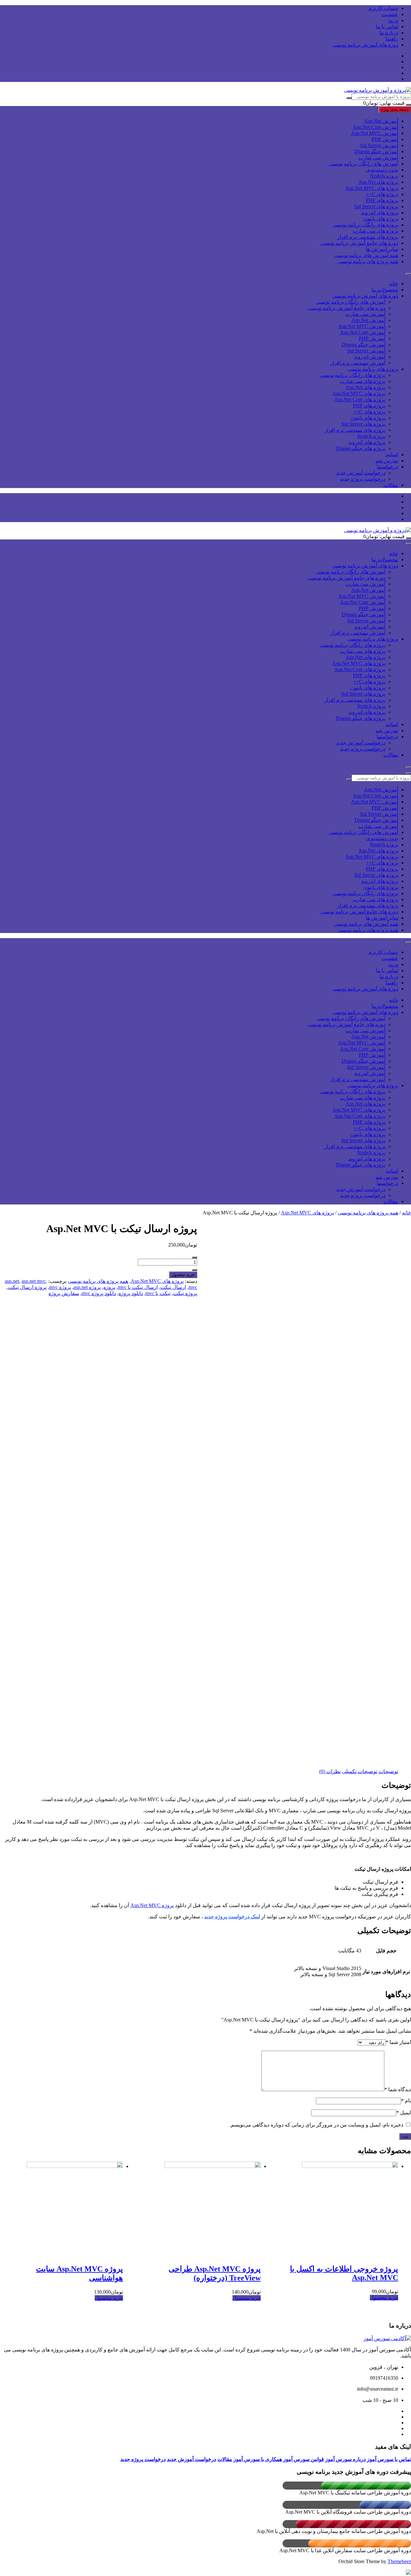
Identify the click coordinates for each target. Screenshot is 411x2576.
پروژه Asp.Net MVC (152, 1905)
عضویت (390, 14)
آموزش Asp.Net (381, 121)
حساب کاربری (383, 8)
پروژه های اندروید (380, 213)
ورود (393, 20)
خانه (394, 284)
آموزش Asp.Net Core (376, 127)
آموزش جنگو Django (376, 151)
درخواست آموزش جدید (361, 473)
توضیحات (388, 1771)
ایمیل (404, 2113)
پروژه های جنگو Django (361, 448)
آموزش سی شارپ (378, 158)
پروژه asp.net (87, 1287)
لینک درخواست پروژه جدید (232, 1917)
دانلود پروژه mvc (99, 1293)
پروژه (109, 1287)
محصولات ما (385, 290)
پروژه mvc (60, 1287)
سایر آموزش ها (382, 249)
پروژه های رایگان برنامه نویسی (365, 225)
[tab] (388, 1771)
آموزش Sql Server (379, 145)
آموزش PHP (385, 139)
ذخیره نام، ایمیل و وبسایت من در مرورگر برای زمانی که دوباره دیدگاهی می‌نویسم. (316, 2125)
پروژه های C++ (382, 194)
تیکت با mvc (158, 1293)
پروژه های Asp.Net (378, 182)
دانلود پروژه (131, 1293)
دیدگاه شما (398, 2089)
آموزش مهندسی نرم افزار (358, 363)
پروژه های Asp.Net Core (360, 400)
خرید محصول (183, 1275)
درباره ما (389, 33)
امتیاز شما (398, 2042)
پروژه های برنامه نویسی (373, 369)
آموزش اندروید (370, 357)
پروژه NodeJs (384, 176)
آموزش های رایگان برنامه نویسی (363, 164)
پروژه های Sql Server (376, 206)
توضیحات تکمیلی (360, 1771)
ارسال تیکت (173, 1287)
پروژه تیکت (185, 1293)
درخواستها (387, 467)
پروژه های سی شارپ (375, 231)
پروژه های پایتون (381, 219)
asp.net (12, 1281)
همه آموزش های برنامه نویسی (366, 255)
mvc (193, 1287)
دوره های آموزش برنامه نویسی (365, 45)
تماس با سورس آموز (389, 2459)
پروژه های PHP (382, 200)
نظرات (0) (330, 1771)
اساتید (392, 454)
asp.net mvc (34, 1281)
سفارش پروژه (64, 1293)
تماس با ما (387, 27)
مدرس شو (387, 461)
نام (406, 2101)
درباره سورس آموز (345, 2459)
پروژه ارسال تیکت (27, 1287)
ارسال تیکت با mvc (138, 1287)
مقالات (391, 485)
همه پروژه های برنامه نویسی (368, 261)
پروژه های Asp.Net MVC (372, 188)
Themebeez (399, 2561)
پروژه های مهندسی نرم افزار (368, 237)
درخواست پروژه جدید (363, 479)
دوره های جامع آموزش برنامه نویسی (359, 243)
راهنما (392, 39)
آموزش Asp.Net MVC (375, 133)
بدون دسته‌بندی (382, 170)
